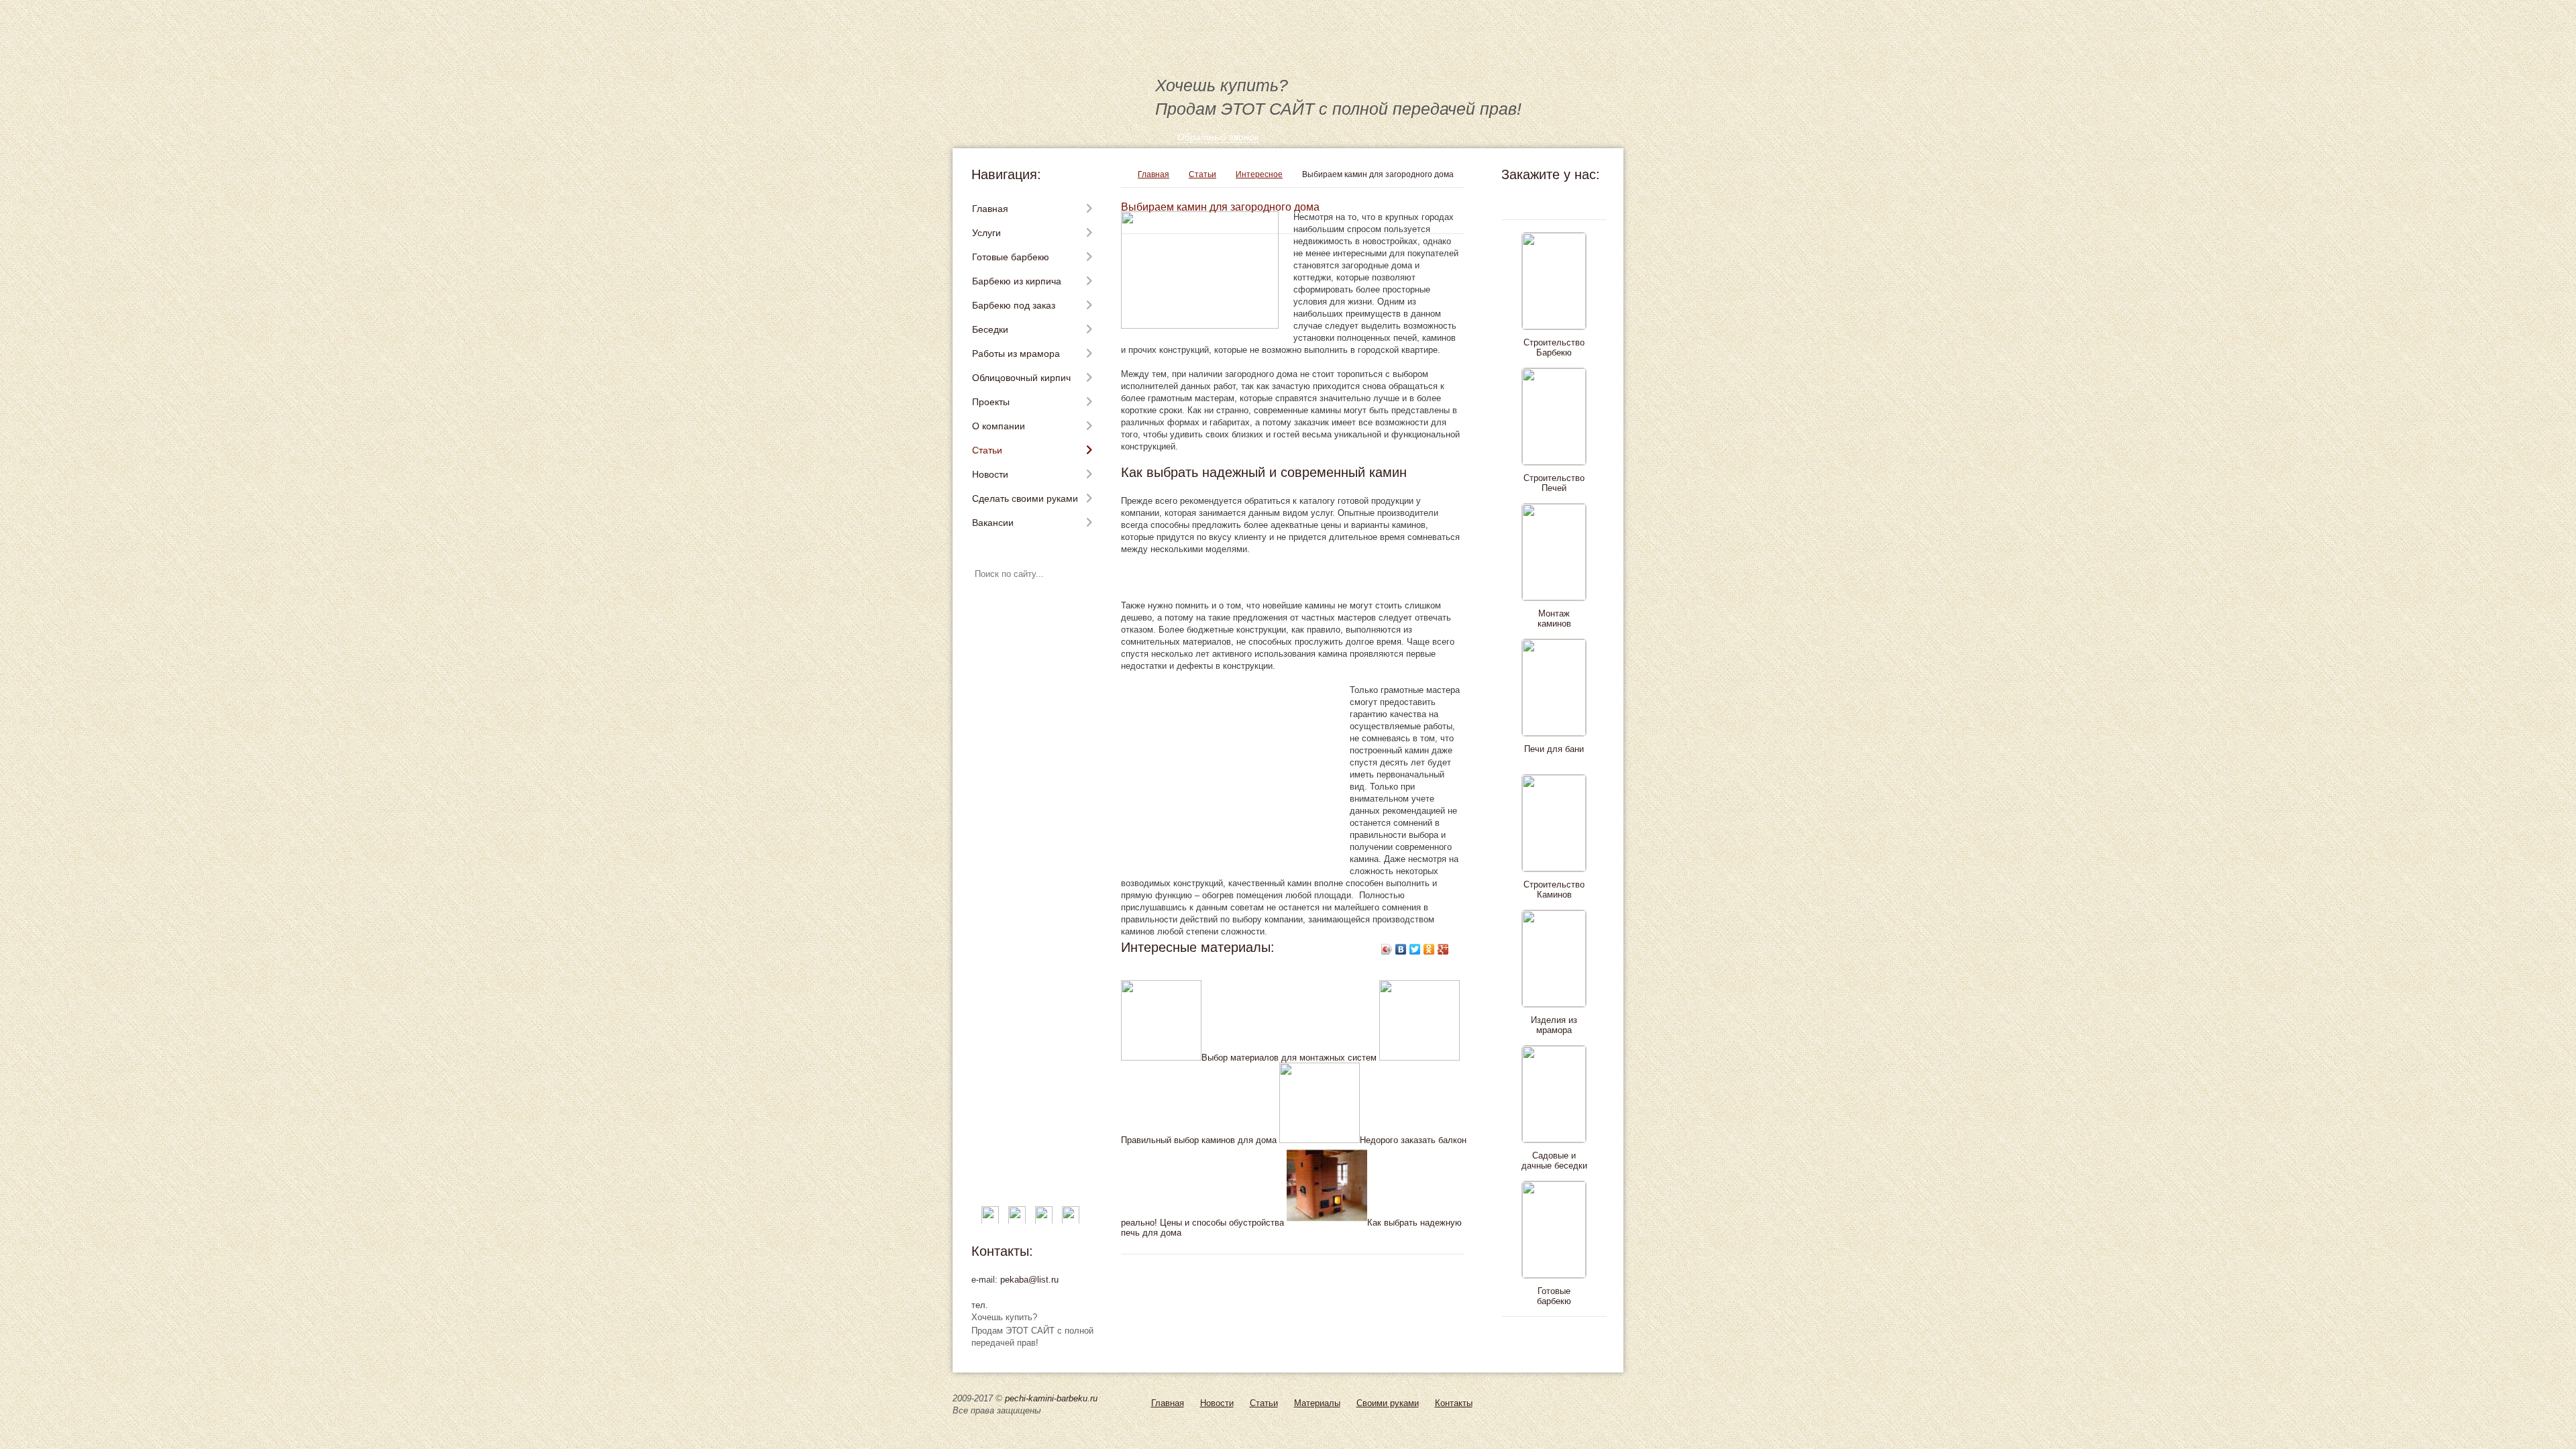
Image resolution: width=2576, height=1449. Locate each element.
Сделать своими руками (1025, 498)
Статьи (987, 450)
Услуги (986, 233)
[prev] (1551, 200)
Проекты (991, 402)
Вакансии (993, 523)
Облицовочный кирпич (1021, 378)
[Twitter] (1415, 949)
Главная (990, 209)
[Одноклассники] (1429, 949)
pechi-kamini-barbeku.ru (1051, 1398)
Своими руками (1388, 1403)
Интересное (1259, 174)
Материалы (1317, 1403)
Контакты (1454, 1403)
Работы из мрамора (1016, 354)
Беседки (990, 329)
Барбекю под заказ (1014, 305)
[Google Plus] (1443, 949)
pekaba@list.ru (1029, 1280)
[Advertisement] (1278, 578)
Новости (990, 474)
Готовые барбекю (1011, 257)
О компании (999, 426)
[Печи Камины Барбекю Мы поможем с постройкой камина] (1161, 47)
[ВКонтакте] (1401, 949)
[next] (1551, 1336)
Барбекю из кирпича (1017, 281)
